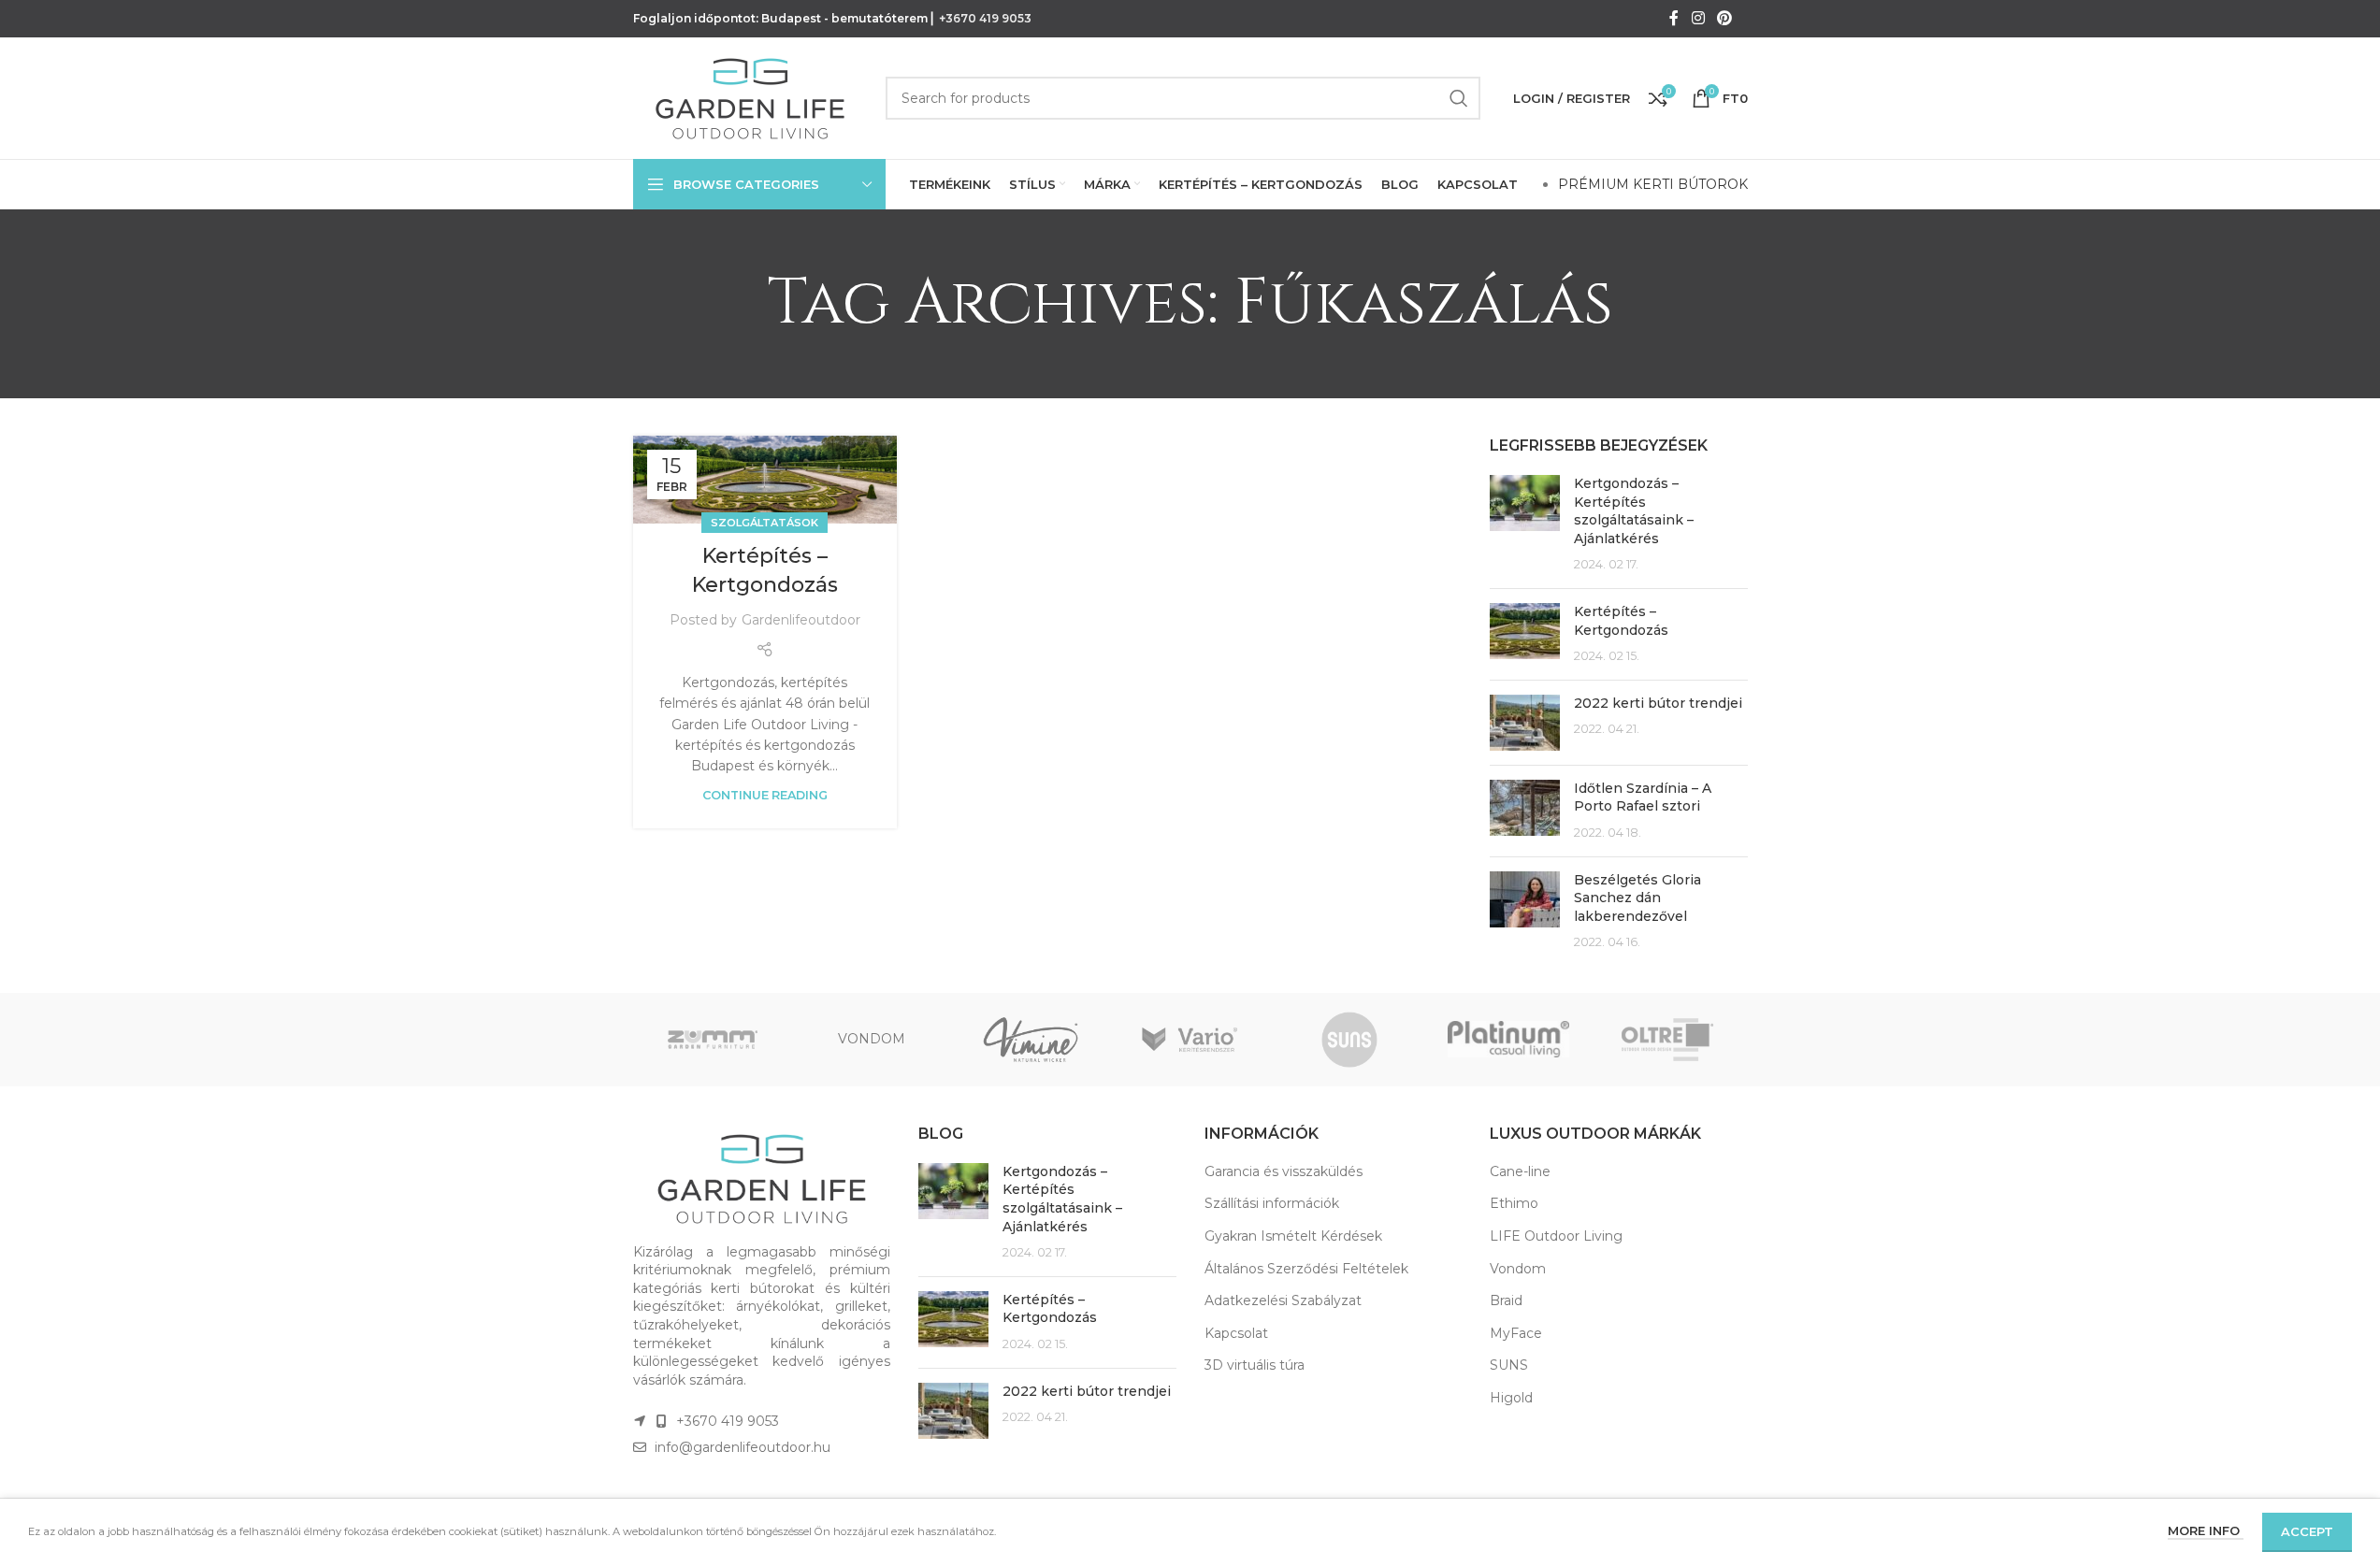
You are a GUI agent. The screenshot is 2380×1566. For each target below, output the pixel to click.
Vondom (1518, 1269)
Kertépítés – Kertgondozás (1621, 621)
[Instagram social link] (1698, 18)
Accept (2307, 1531)
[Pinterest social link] (1724, 18)
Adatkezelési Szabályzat (1283, 1300)
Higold (1511, 1398)
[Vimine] (1031, 1040)
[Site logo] (750, 97)
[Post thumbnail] (1525, 524)
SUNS (1509, 1365)
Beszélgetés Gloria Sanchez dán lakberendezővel (1637, 898)
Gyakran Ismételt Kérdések (1293, 1236)
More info (2206, 1530)
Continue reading (765, 795)
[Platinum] (1508, 1040)
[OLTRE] (1667, 1040)
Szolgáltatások (764, 523)
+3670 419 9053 (985, 18)
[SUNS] (1349, 1040)
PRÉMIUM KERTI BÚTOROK (1653, 184)
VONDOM (872, 1039)
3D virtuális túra (1255, 1365)
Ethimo (1514, 1203)
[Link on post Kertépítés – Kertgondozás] (765, 480)
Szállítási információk (1272, 1203)
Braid (1506, 1300)
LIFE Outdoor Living (1556, 1236)
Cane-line (1520, 1171)
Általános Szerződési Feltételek (1306, 1269)
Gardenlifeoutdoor (801, 620)
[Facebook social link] (1674, 18)
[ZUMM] (713, 1040)
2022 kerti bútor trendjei (1658, 703)
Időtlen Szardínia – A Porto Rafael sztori (1643, 797)
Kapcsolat (1236, 1333)
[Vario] (1190, 1040)
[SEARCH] (1459, 98)
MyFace (1516, 1333)
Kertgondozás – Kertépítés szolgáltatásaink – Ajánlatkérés (1634, 511)
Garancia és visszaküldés (1284, 1171)
